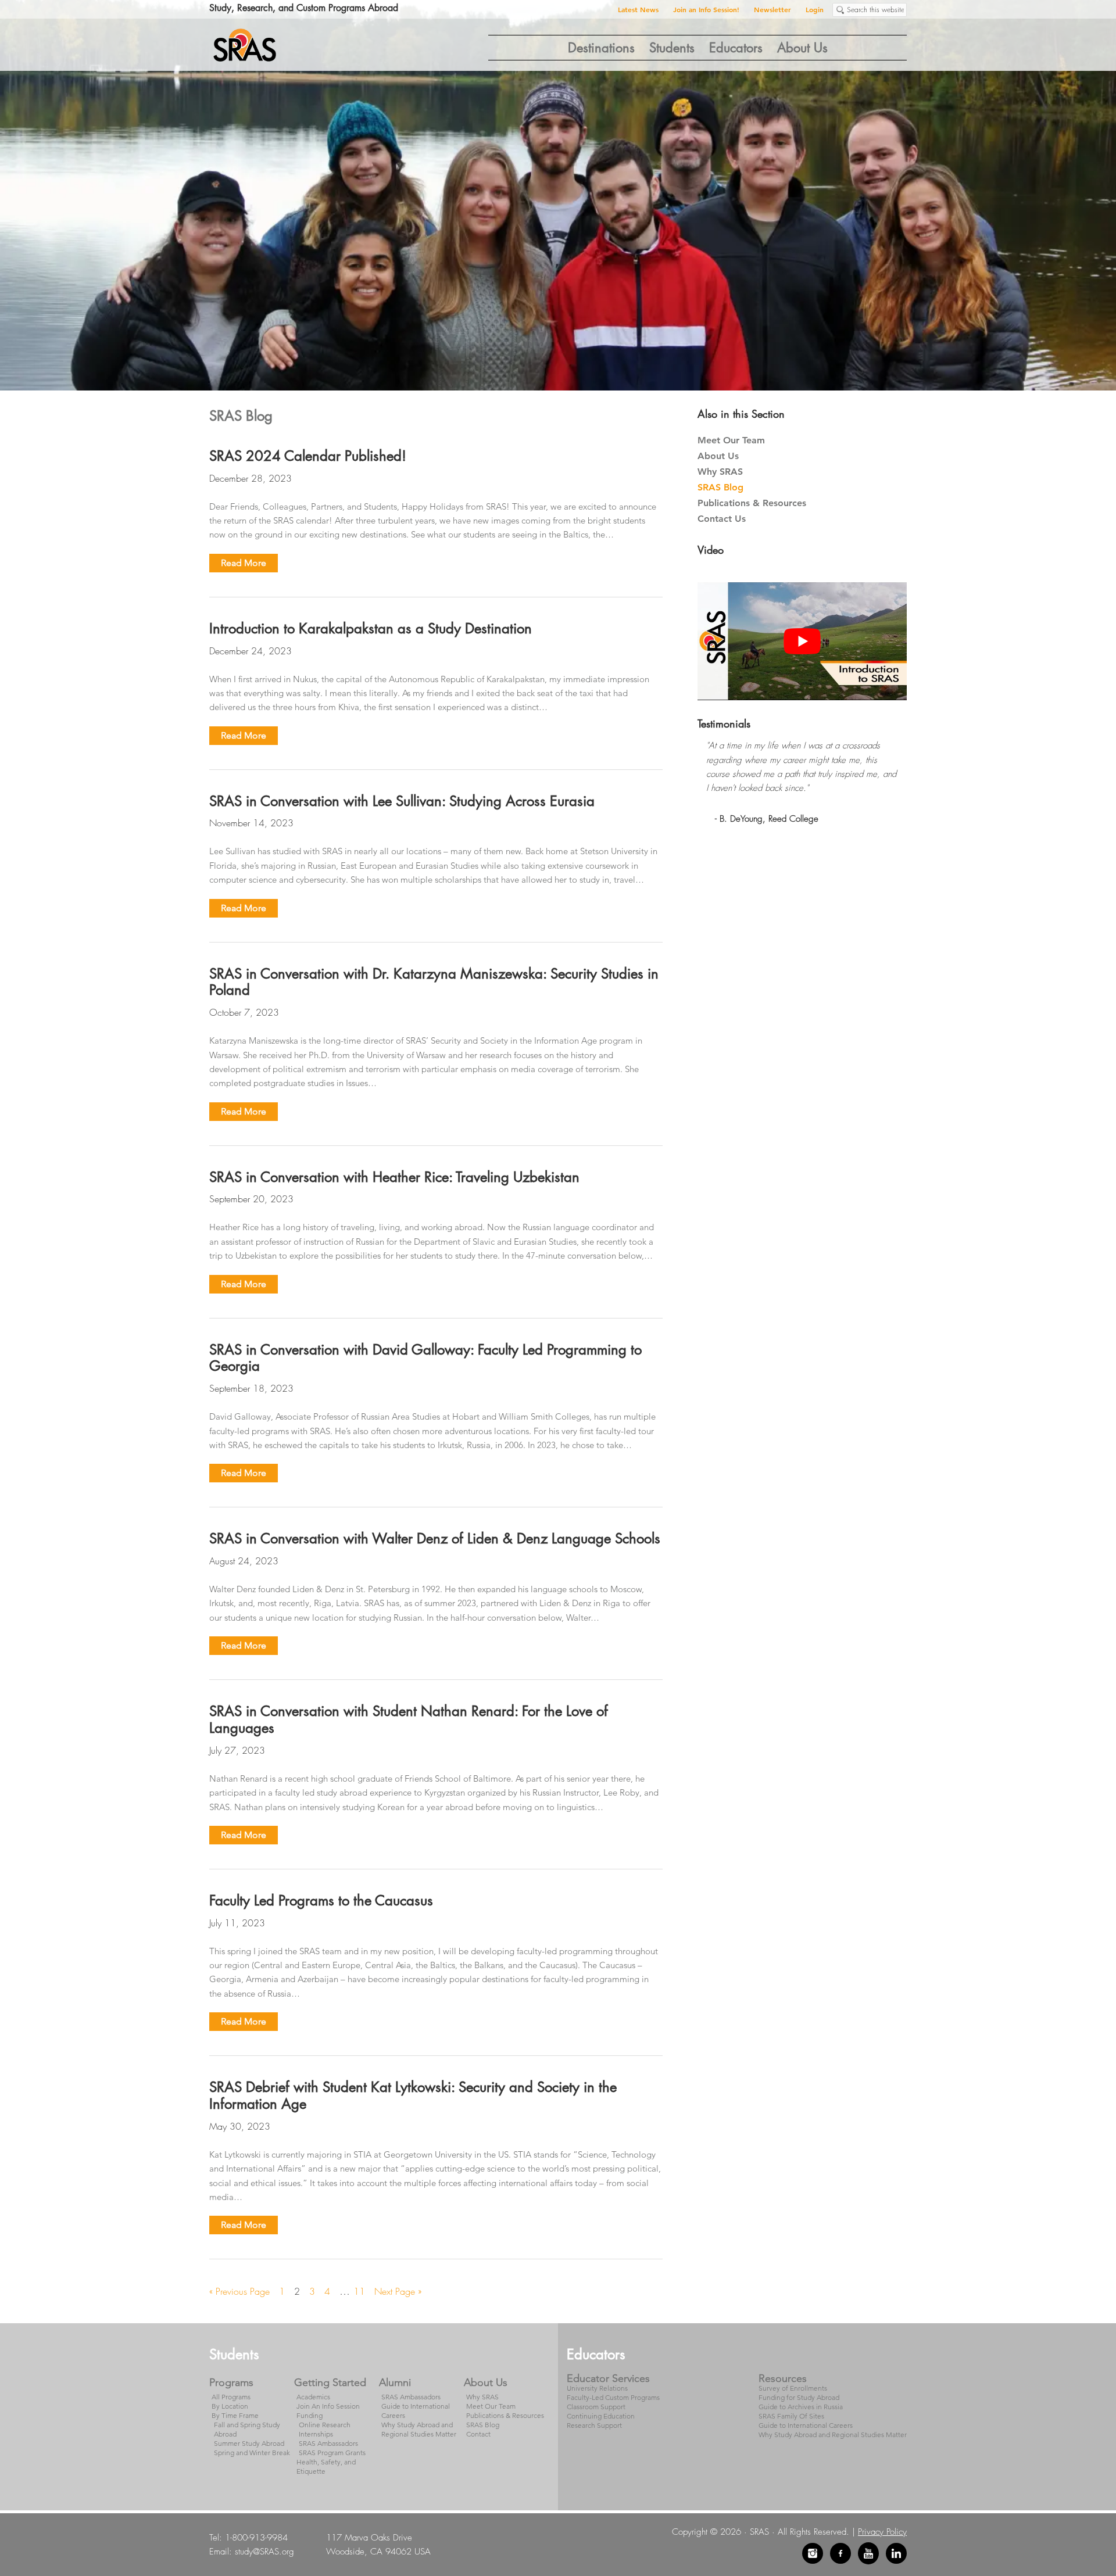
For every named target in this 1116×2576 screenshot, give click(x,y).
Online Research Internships (325, 2429)
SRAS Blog (720, 487)
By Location (230, 2406)
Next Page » (398, 2292)
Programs (231, 2382)
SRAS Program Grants (332, 2453)
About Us (718, 456)
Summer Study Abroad (249, 2443)
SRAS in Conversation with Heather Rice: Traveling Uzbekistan (394, 1177)
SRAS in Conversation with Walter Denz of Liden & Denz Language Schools (435, 1538)
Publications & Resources (752, 503)
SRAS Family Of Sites (791, 2416)
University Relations (597, 2388)
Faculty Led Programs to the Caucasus (321, 1900)
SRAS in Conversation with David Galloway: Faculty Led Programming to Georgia (425, 1358)
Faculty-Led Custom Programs (613, 2397)
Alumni (395, 2382)
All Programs (231, 2397)
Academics (313, 2397)
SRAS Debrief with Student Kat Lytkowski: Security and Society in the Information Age (413, 2095)
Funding (310, 2415)
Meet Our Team (731, 440)
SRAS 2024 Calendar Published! (308, 456)
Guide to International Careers (806, 2425)
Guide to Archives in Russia (801, 2407)
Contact (478, 2434)
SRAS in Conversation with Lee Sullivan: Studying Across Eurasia (402, 801)
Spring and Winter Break (252, 2453)
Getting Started (330, 2382)
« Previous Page (239, 2292)
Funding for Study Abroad (799, 2397)
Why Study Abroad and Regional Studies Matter (419, 2429)
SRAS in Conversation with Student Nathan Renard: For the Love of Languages (409, 1719)
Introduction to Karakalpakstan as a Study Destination (371, 628)
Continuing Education (601, 2416)
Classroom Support (596, 2407)
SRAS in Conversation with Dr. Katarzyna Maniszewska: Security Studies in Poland (434, 982)
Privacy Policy (882, 2532)
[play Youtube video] (802, 641)
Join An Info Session (328, 2406)
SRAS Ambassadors (328, 2443)
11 (362, 2291)
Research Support (594, 2425)
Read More (244, 563)
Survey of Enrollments (793, 2388)
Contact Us (722, 519)
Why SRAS (720, 472)
